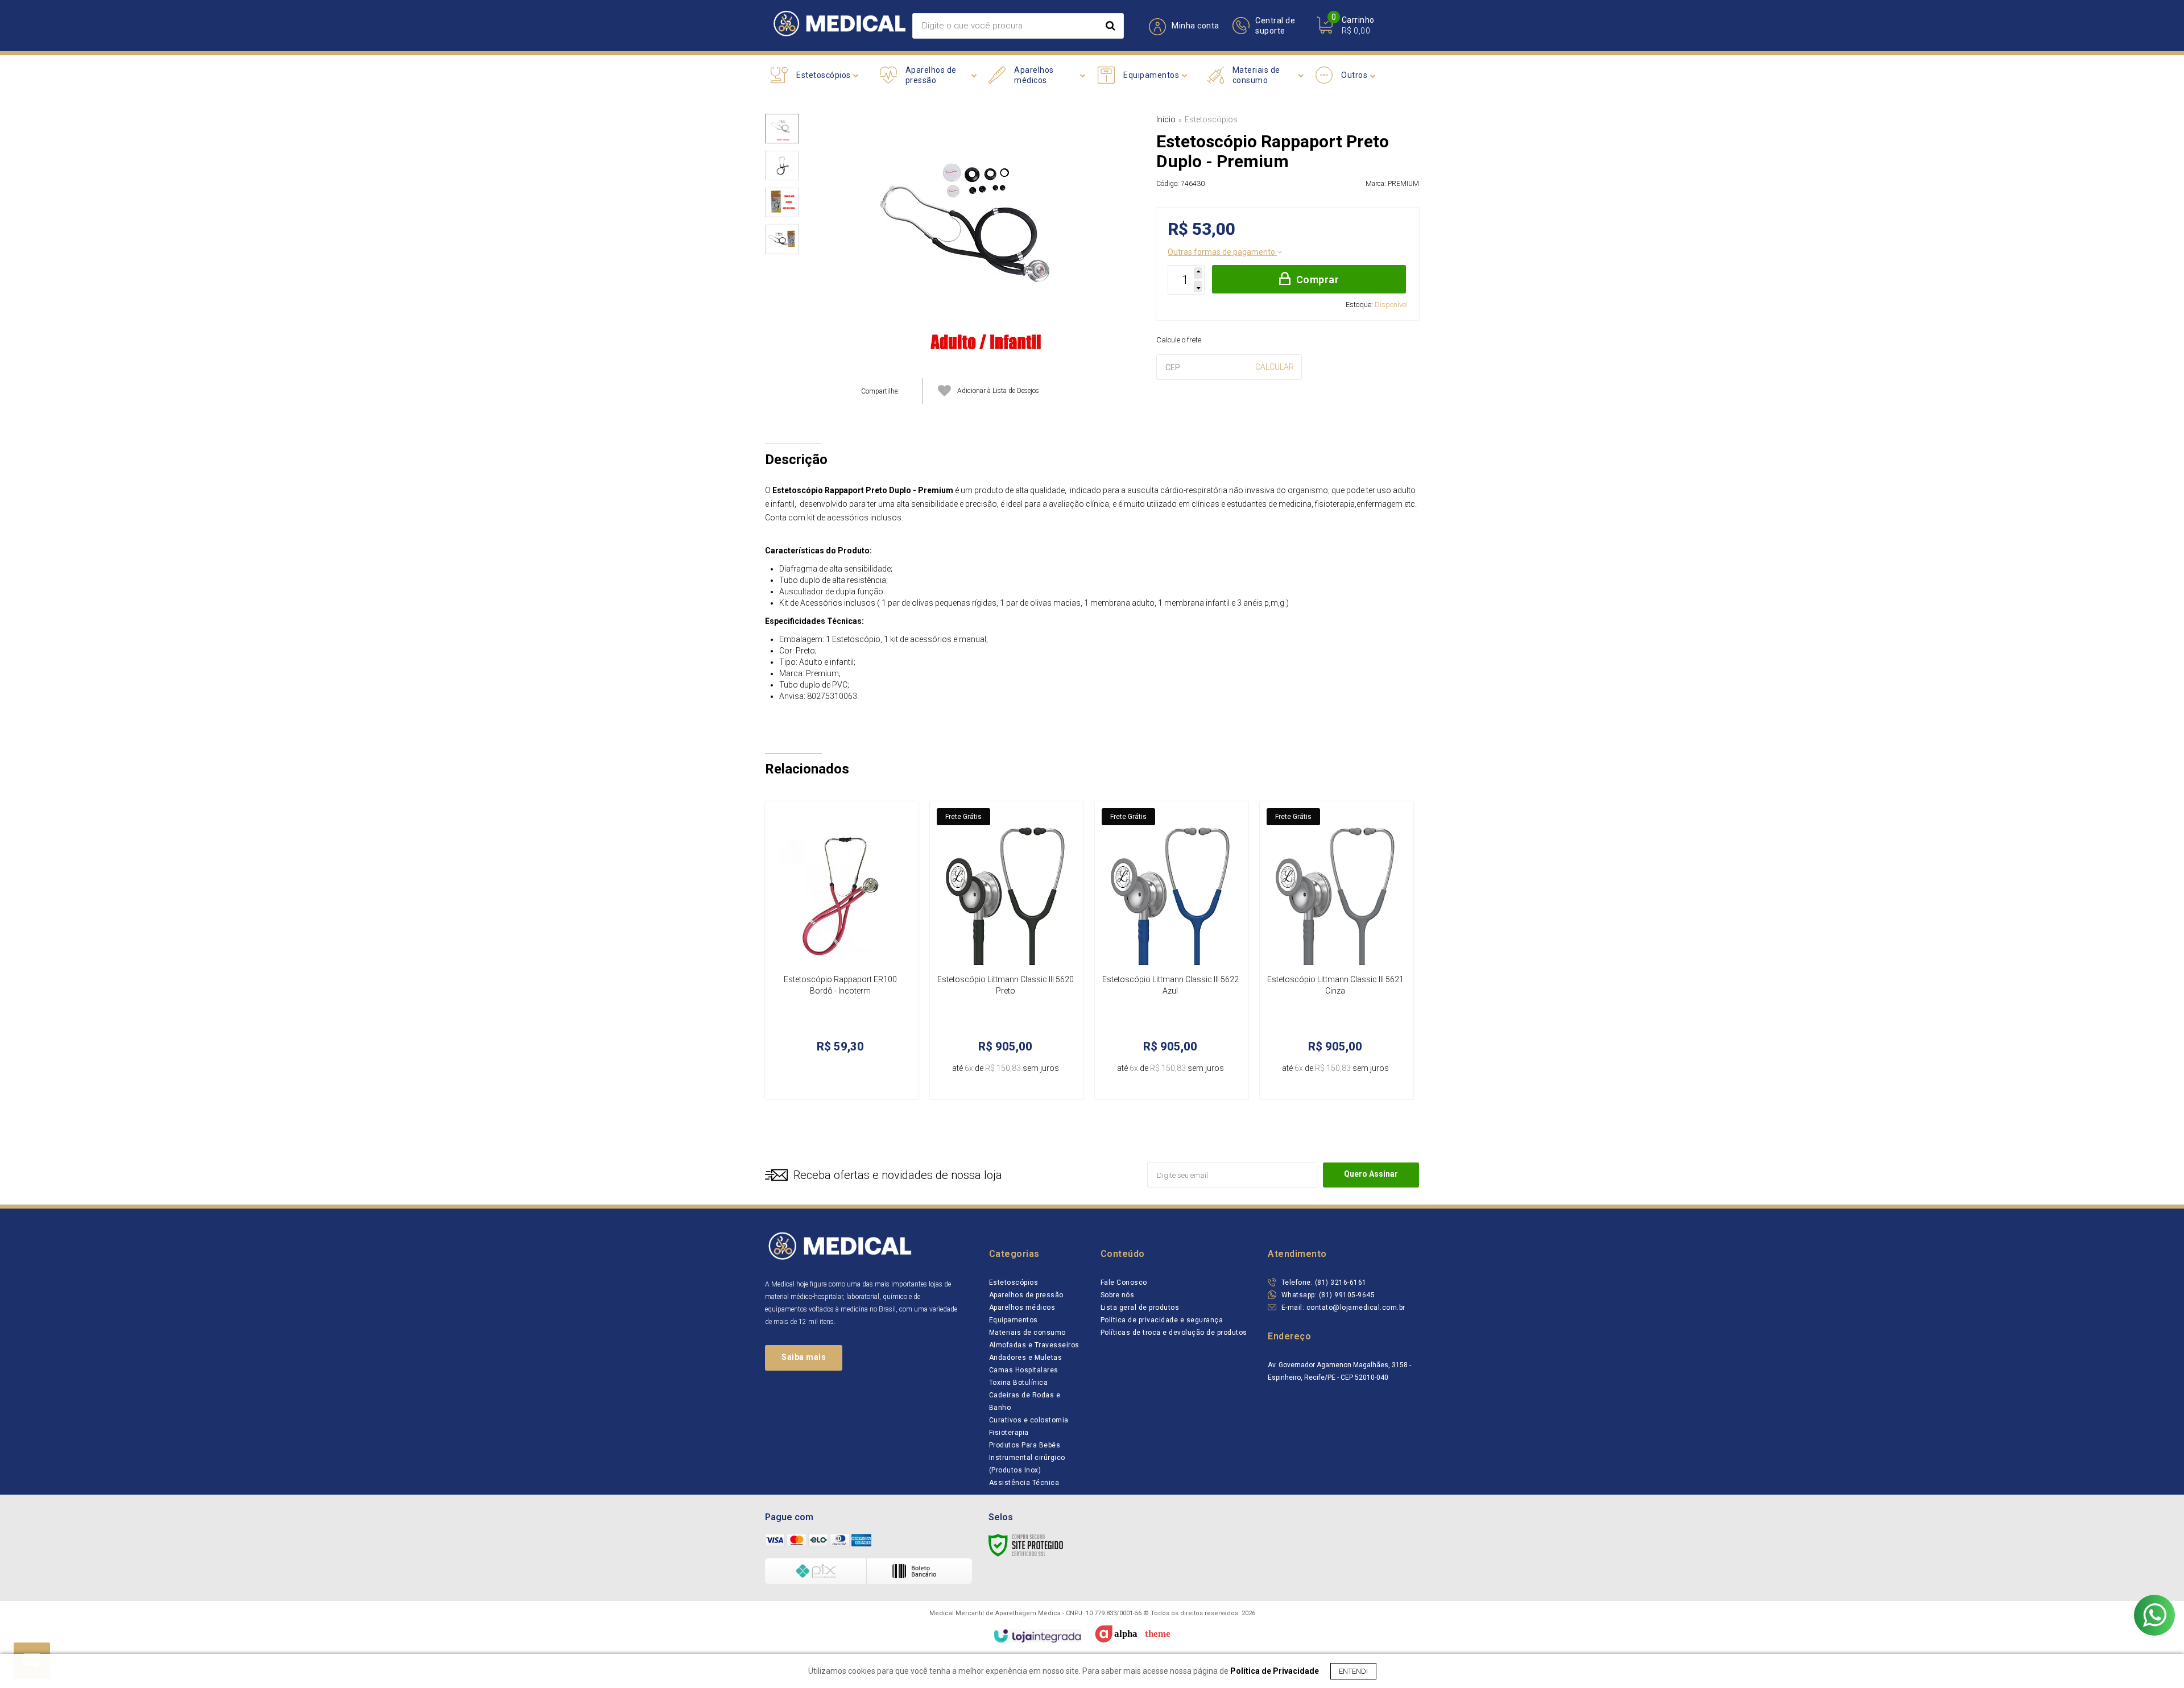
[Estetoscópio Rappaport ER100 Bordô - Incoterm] (842, 950)
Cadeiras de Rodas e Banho (1025, 1401)
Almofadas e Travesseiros (1034, 1345)
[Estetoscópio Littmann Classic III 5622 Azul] (1172, 950)
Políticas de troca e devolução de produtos (1174, 1333)
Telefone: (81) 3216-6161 (1323, 1282)
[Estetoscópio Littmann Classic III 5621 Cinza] (1337, 950)
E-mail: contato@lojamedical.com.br (1342, 1308)
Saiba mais (804, 1357)
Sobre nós (1118, 1295)
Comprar (1318, 280)
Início (1166, 119)
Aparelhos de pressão (1026, 1295)
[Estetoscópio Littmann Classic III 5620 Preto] (1007, 950)
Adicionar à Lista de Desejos (998, 391)
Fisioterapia (1009, 1433)
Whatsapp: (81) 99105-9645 (1327, 1295)
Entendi (1353, 1671)
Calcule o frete (1179, 340)
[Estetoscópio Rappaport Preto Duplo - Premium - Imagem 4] (782, 239)
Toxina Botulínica (1019, 1383)
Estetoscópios (1211, 119)
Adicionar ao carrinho (860, 1079)
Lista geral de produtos (1140, 1308)
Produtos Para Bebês (1025, 1445)
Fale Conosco (1124, 1282)
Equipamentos (1014, 1320)
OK (1275, 367)
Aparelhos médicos (1022, 1308)
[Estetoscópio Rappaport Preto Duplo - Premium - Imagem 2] (782, 166)
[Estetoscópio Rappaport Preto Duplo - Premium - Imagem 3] (782, 202)
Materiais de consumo (1027, 1333)
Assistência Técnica (1024, 1483)
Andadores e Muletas (1026, 1358)
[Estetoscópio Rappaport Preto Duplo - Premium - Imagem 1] (782, 129)
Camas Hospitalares (1024, 1370)
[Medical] (839, 26)
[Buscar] (1110, 26)
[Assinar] (1371, 1175)
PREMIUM (1403, 184)
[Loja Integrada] (1037, 1636)
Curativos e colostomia (1029, 1420)
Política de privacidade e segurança (1162, 1320)
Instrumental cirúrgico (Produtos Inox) (1027, 1464)
